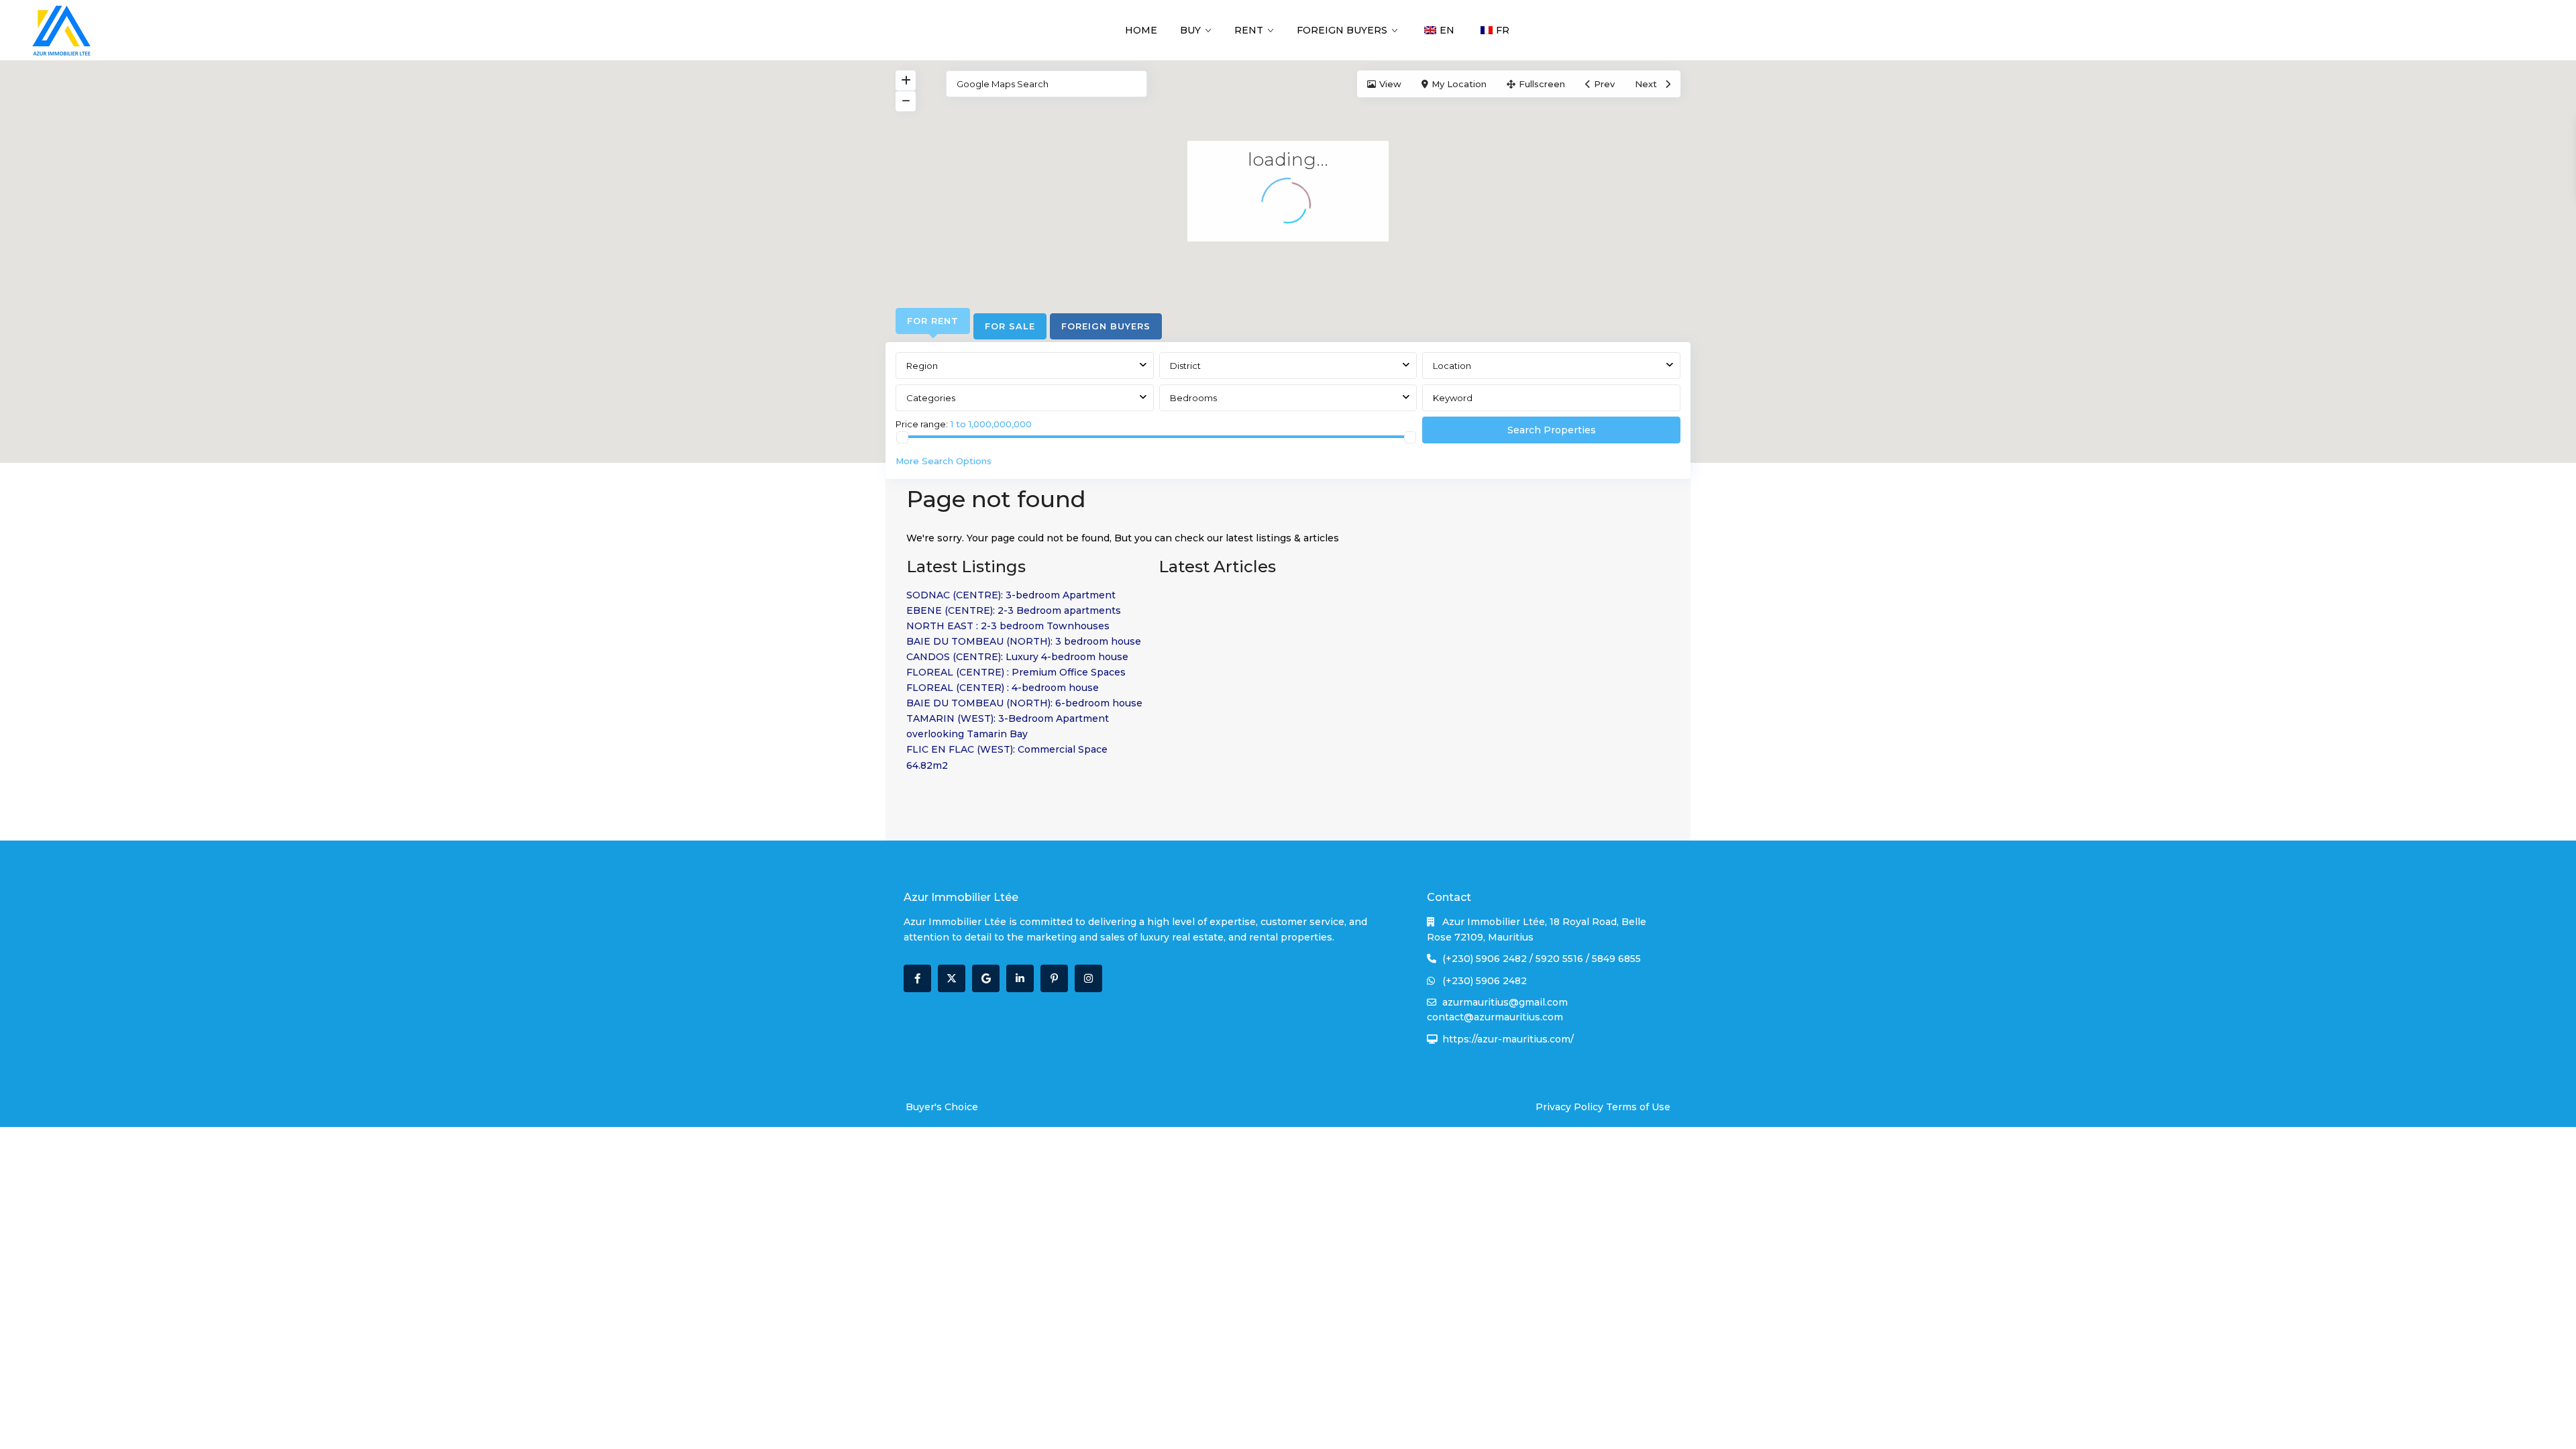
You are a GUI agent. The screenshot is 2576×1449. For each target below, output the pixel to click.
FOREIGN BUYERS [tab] (1106, 326)
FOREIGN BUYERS (1342, 30)
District (1185, 366)
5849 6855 (1616, 959)
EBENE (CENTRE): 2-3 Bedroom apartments (1014, 610)
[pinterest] (1054, 978)
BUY (1190, 30)
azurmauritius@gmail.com (1505, 1002)
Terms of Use (1638, 1107)
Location (1452, 366)
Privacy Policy (1569, 1107)
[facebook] (917, 978)
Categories (931, 398)
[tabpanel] (1288, 413)
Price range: (922, 424)
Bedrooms (1193, 398)
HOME (1141, 30)
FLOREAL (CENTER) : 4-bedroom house (1003, 688)
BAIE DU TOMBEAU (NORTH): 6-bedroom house (1024, 703)
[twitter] (952, 978)
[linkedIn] (1020, 978)
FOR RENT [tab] (933, 321)
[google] (986, 978)
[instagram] (1088, 978)
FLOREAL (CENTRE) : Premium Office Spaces (1016, 672)
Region (922, 366)
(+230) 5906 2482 (1485, 959)
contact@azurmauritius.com (1495, 1017)
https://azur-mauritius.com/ (1508, 1039)
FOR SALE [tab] (1010, 326)
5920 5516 (1559, 959)
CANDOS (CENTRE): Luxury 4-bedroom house (1017, 657)
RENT (1249, 30)
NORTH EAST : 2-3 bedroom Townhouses (1008, 626)
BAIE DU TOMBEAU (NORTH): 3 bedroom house (1024, 641)
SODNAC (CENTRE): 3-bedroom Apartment (1011, 595)
